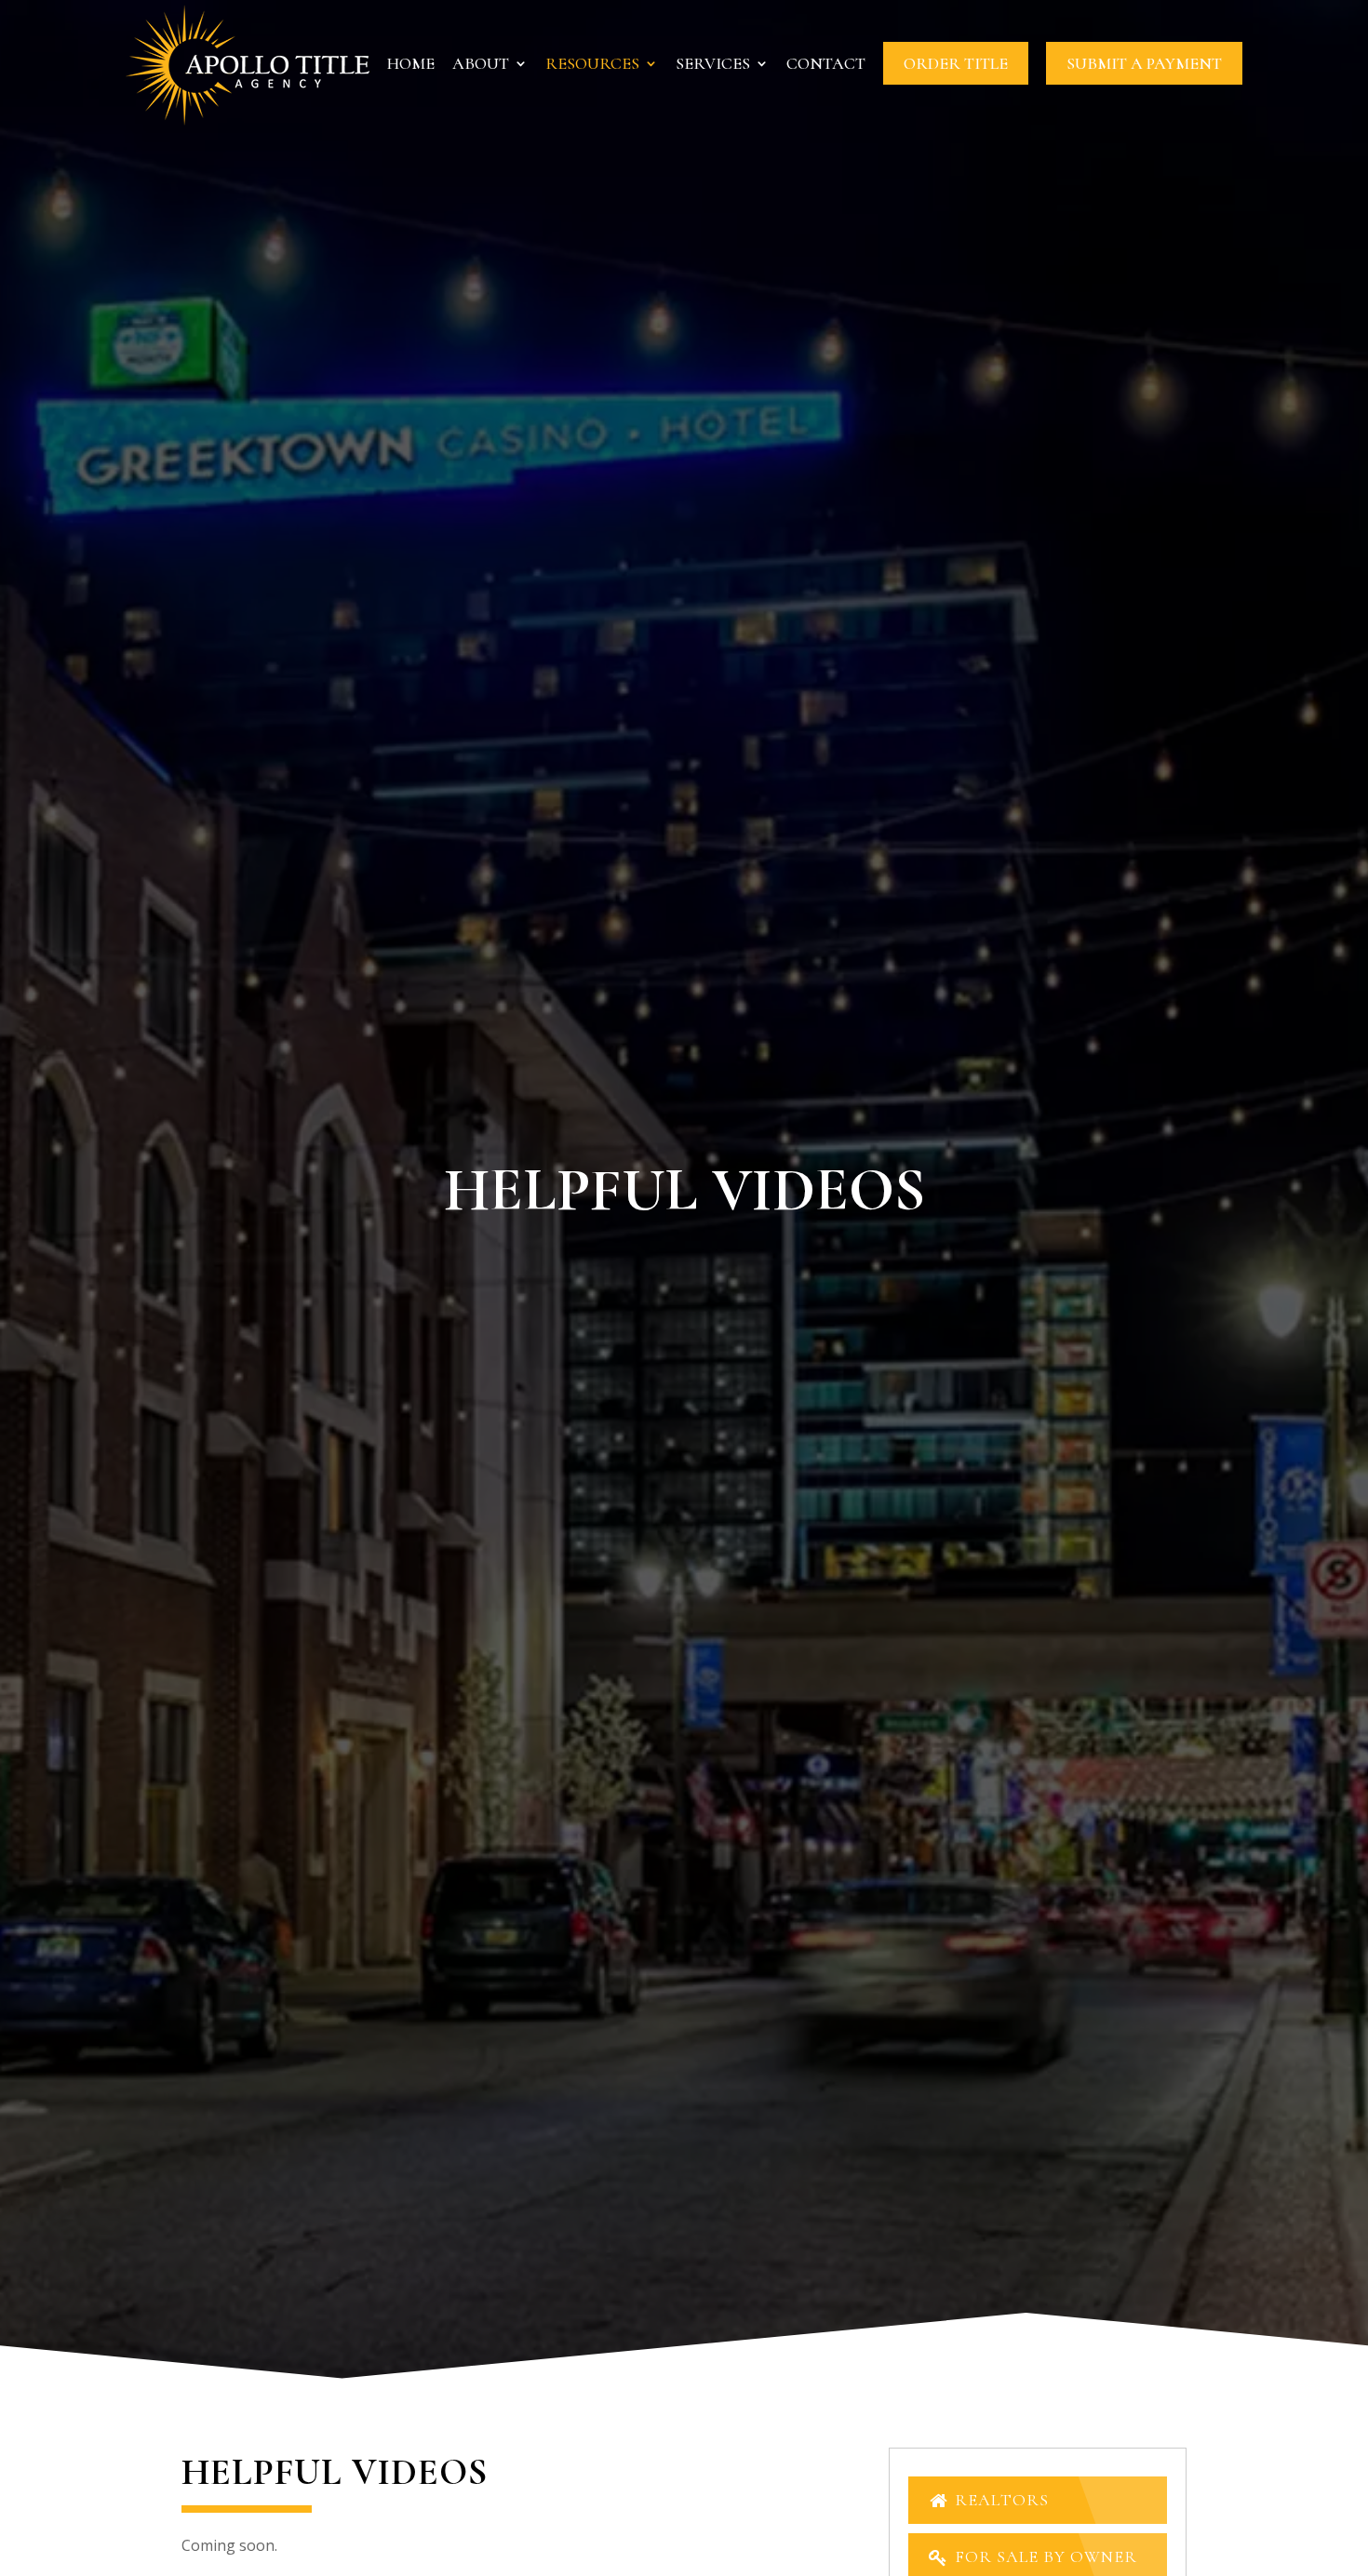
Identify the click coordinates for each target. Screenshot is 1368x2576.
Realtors (999, 2500)
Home (411, 65)
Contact (826, 65)
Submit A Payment (1144, 63)
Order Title (956, 63)
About (481, 65)
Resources (592, 65)
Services (713, 65)
